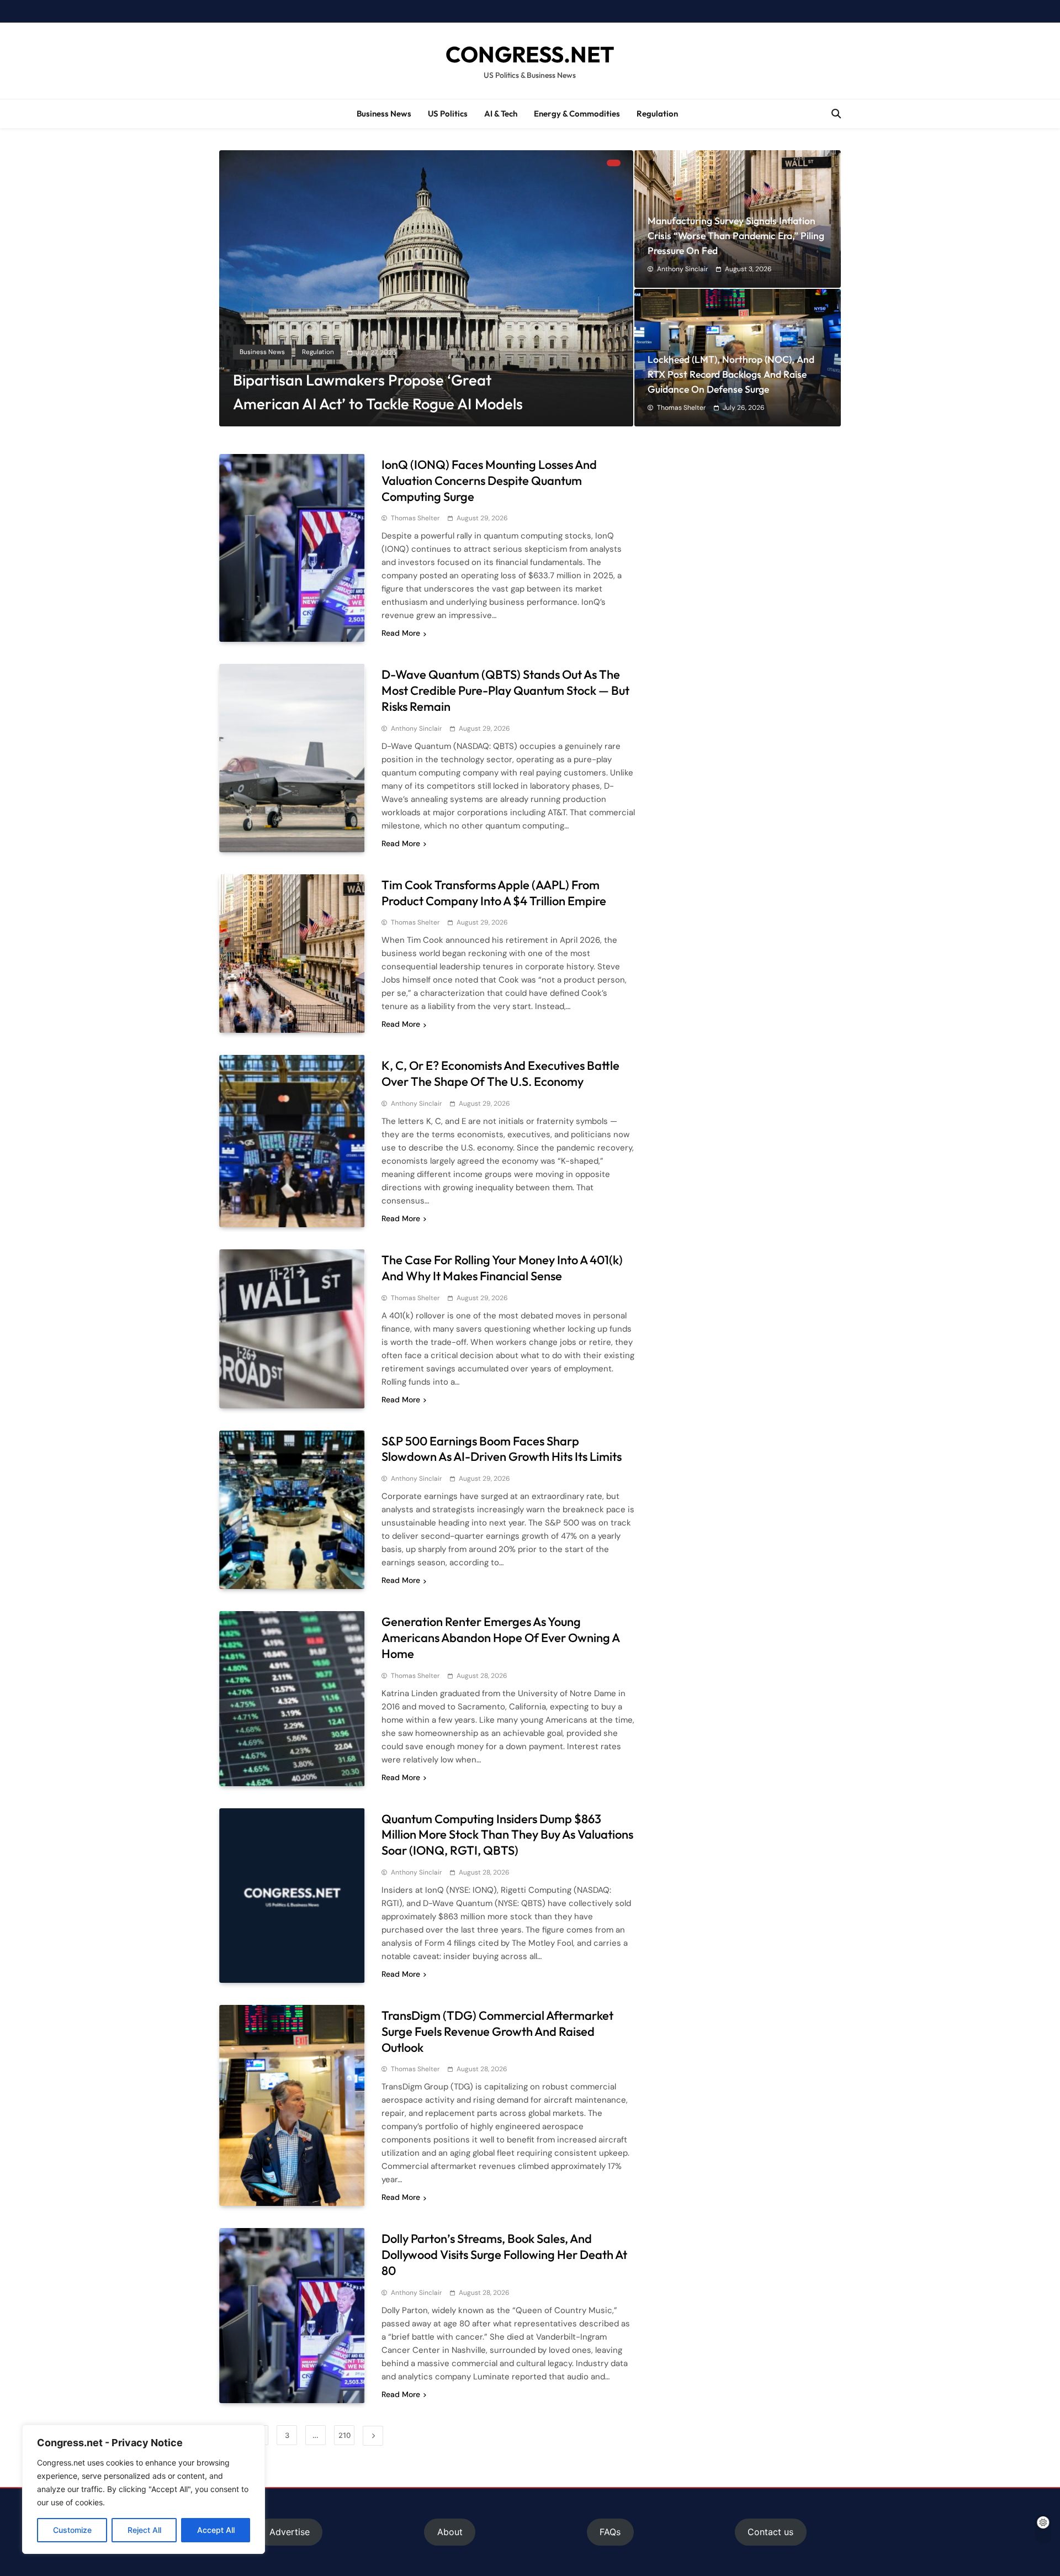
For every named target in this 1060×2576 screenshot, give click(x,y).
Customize (72, 2530)
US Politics (448, 114)
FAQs (610, 2532)
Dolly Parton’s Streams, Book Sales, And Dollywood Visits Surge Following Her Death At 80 (504, 2255)
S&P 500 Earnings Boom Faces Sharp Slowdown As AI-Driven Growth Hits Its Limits (502, 1449)
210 (344, 2435)
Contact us (770, 2532)
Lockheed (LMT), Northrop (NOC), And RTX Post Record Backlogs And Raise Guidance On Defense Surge (731, 374)
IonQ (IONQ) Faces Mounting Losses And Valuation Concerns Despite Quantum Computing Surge (489, 481)
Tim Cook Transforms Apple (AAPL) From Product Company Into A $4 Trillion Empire (494, 893)
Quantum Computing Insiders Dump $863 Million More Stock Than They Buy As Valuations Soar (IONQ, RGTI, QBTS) (507, 1835)
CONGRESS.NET (530, 54)
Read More (401, 633)
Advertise (290, 2532)
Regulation (657, 114)
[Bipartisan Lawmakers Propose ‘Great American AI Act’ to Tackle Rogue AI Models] (426, 288)
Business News (384, 114)
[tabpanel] (426, 288)
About (450, 2532)
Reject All (144, 2530)
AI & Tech (501, 114)
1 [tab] (614, 163)
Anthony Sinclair (682, 269)
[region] (144, 2489)
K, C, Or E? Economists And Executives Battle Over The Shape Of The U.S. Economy (500, 1073)
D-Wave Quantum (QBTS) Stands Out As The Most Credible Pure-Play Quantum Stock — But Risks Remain (505, 690)
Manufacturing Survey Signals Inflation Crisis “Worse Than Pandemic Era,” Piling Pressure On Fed (736, 236)
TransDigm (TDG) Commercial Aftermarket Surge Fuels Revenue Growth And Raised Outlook (497, 2031)
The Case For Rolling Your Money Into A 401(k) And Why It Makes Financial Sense (502, 1268)
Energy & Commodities (577, 114)
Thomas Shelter (681, 408)
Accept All (216, 2530)
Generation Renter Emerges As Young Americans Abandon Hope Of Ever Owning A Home (500, 1638)
